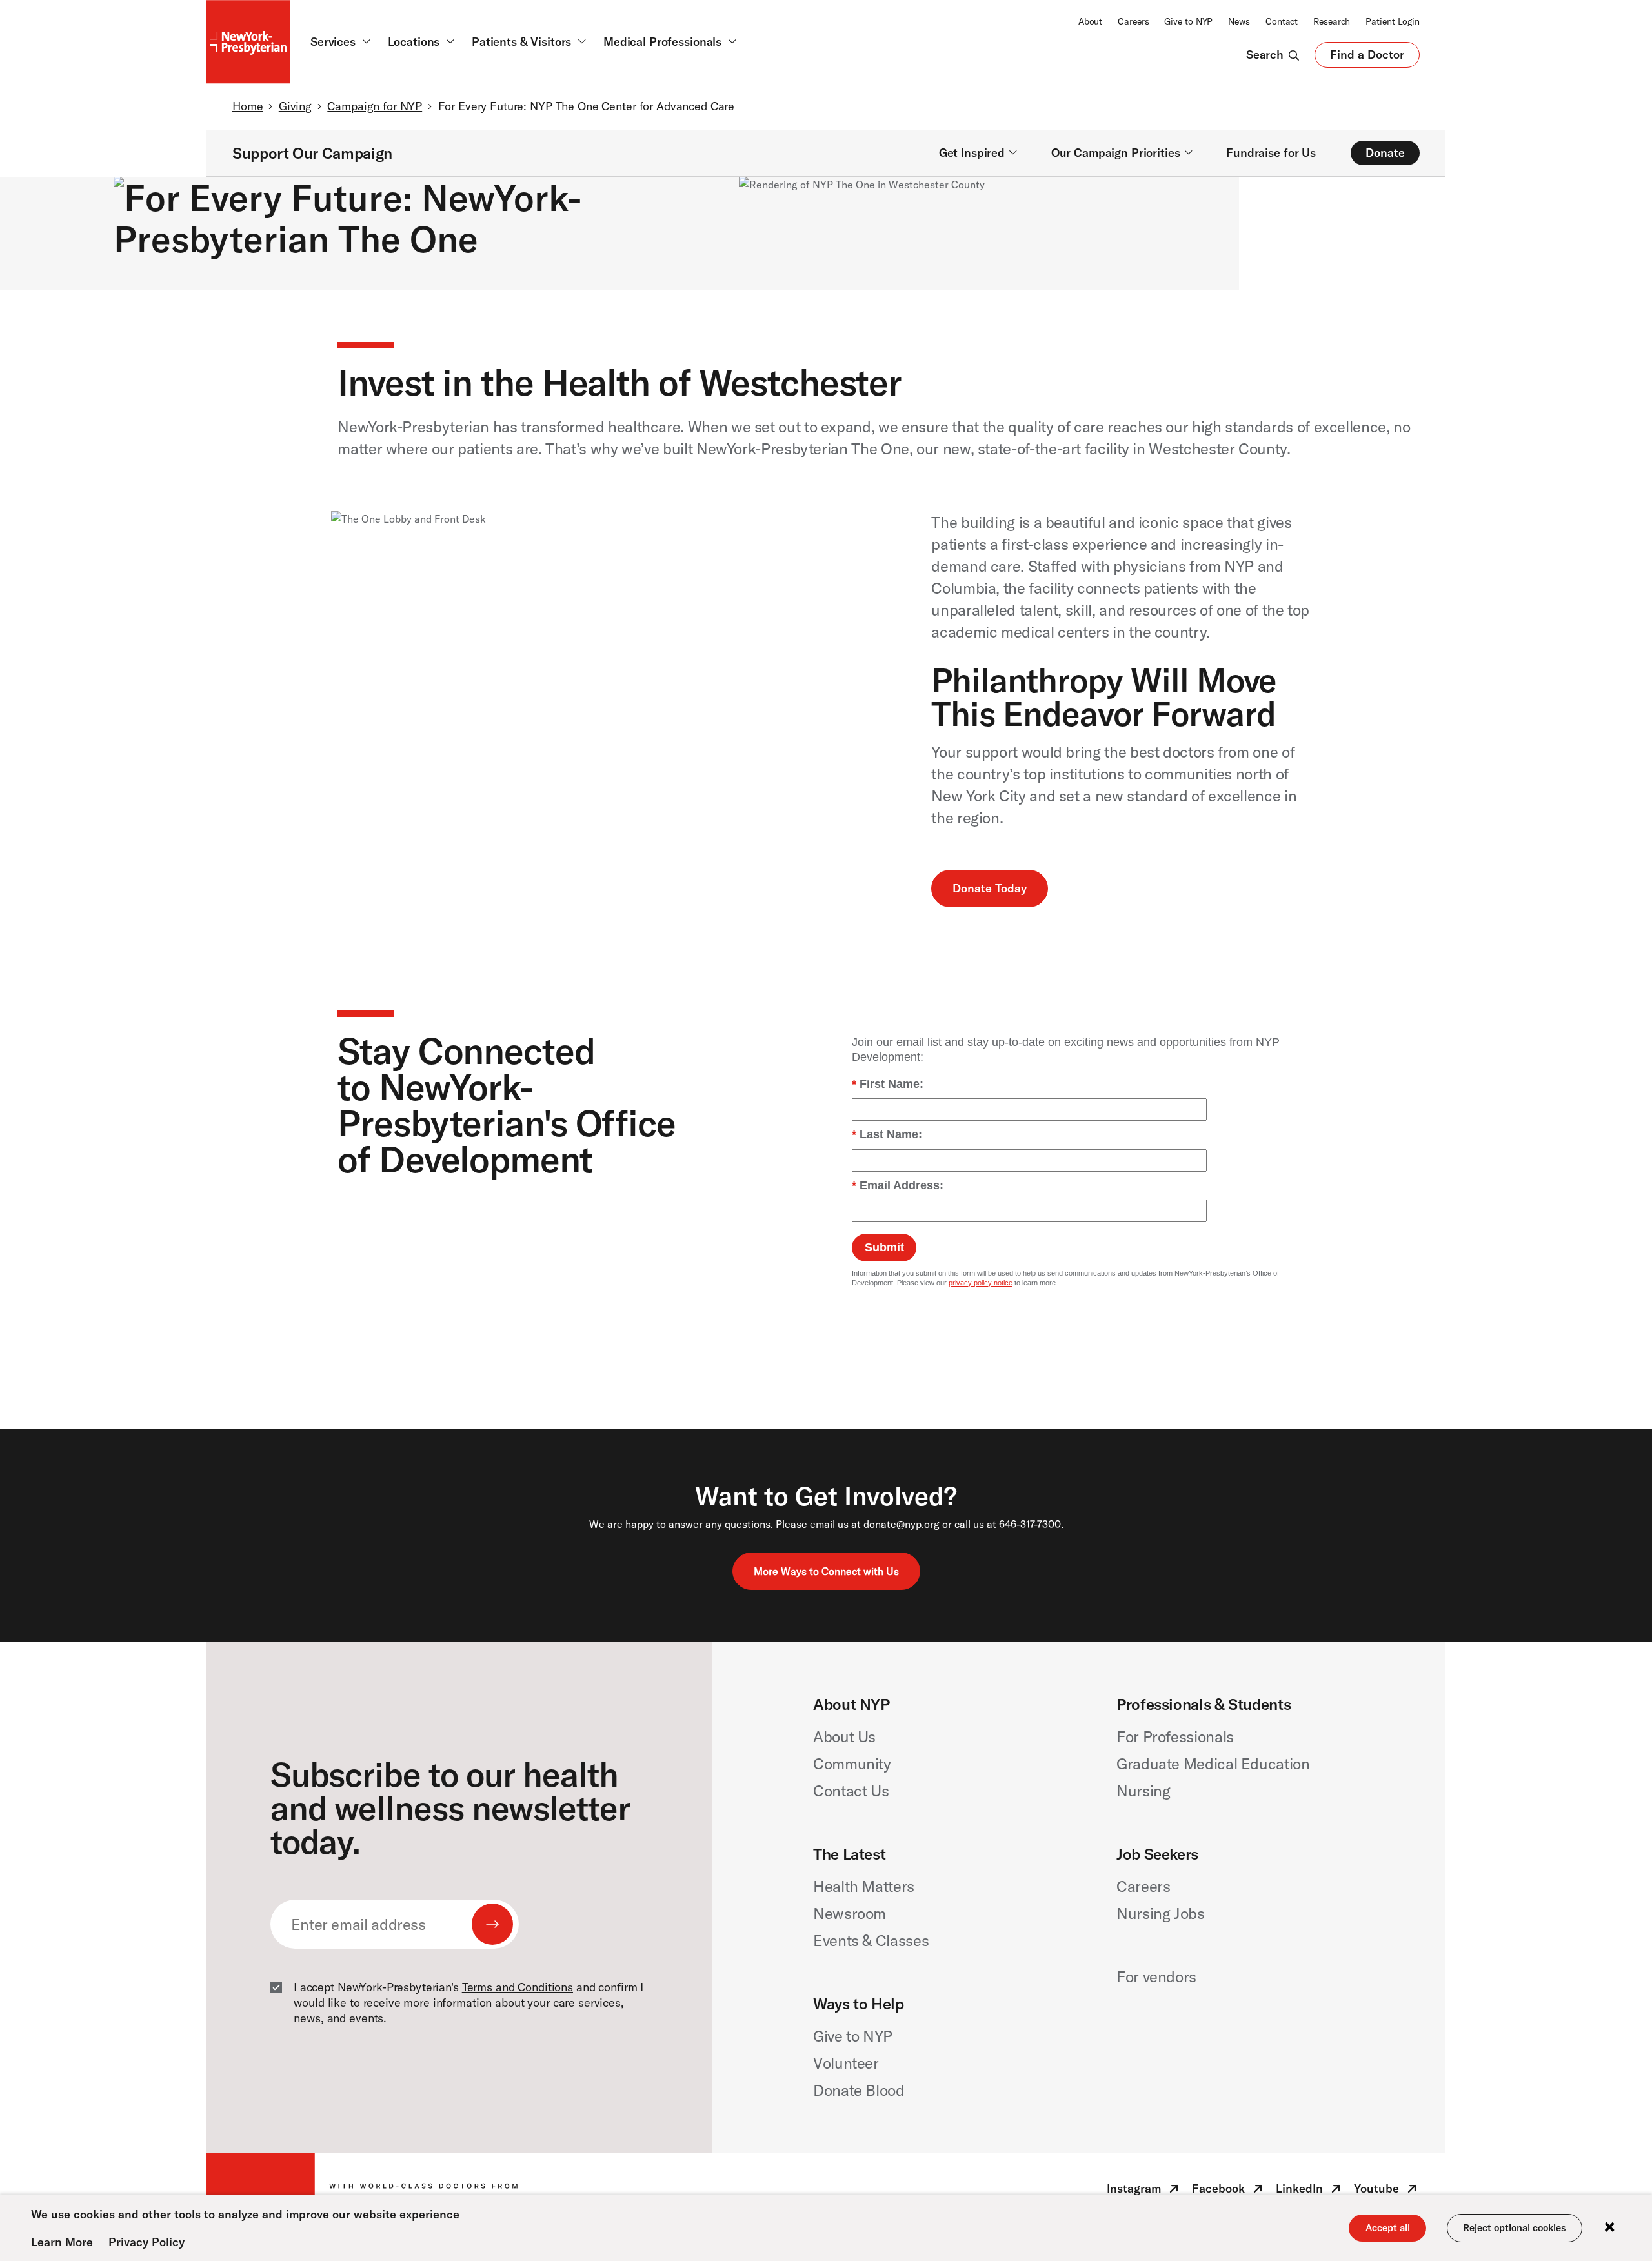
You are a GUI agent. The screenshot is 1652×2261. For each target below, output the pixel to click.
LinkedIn (1310, 2191)
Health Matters (864, 1886)
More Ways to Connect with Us (826, 1571)
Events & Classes (871, 1940)
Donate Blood (859, 2090)
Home (247, 106)
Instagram (1144, 2191)
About (1090, 21)
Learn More (62, 2242)
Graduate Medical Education (1213, 1764)
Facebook (1229, 2191)
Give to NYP (1188, 21)
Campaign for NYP (375, 106)
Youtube (1387, 2191)
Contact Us (851, 1791)
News (1239, 21)
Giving (295, 106)
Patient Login (1393, 21)
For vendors (1156, 1976)
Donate (1385, 153)
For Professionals (1175, 1736)
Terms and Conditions (518, 1987)
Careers (1133, 21)
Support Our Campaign (312, 153)
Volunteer (846, 2063)
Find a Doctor (1367, 57)
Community (852, 1764)
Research (1332, 21)
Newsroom (850, 1913)
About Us (844, 1736)
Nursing (1143, 1791)
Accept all (1388, 2228)
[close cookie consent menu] (1609, 2228)
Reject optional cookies (1515, 2228)
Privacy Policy (146, 2242)
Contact (1282, 21)
